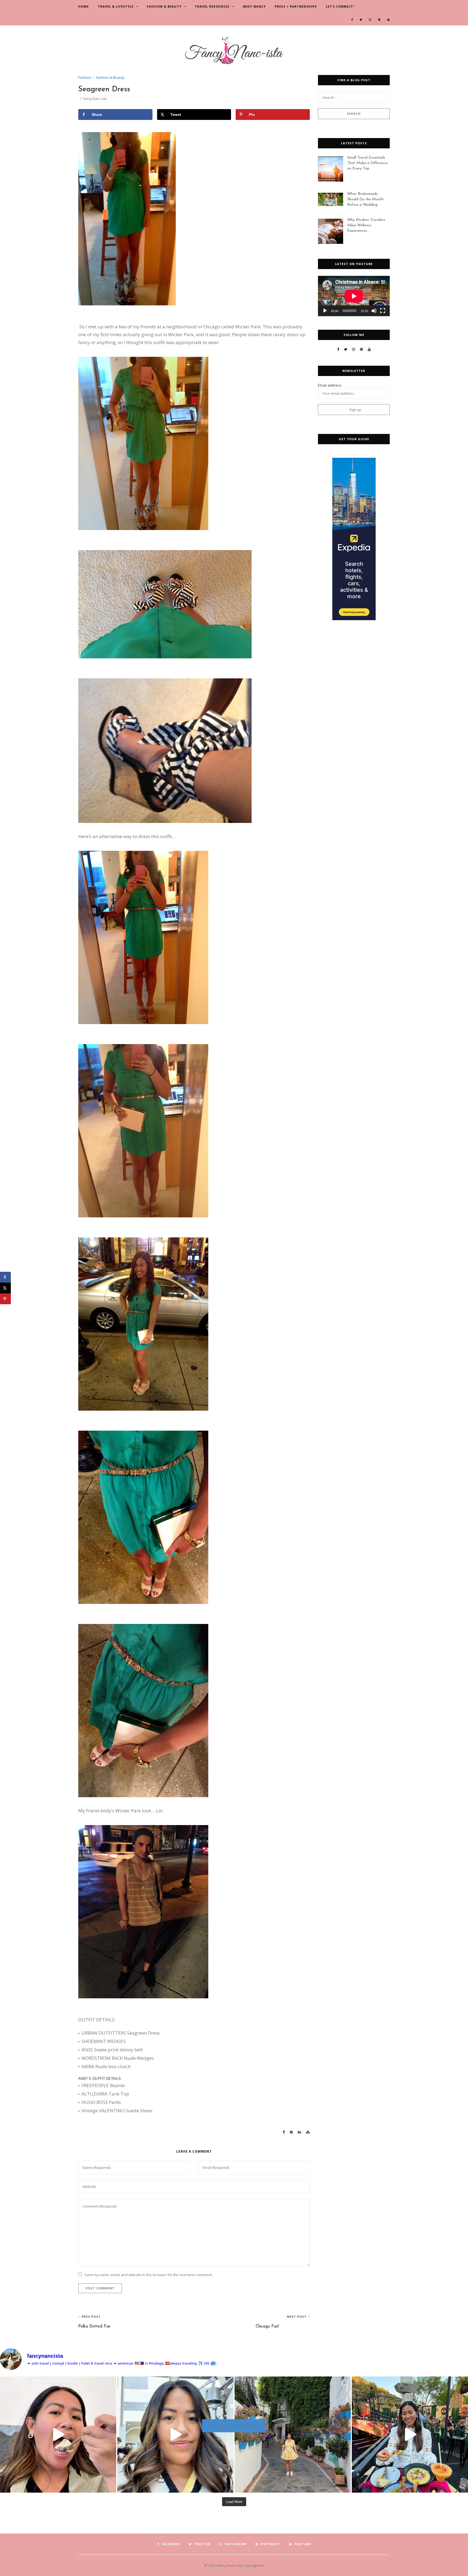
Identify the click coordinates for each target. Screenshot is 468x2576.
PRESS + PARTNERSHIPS (296, 6)
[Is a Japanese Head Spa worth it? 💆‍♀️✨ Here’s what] (175, 2435)
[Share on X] (5, 1288)
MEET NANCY (254, 6)
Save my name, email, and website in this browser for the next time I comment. (149, 2275)
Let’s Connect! (340, 6)
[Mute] (374, 311)
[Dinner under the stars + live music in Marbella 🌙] (410, 2435)
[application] (354, 296)
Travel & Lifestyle (116, 6)
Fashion (85, 77)
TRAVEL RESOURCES (212, 6)
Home (84, 6)
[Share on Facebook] (5, 1277)
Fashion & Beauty (164, 6)
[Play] (325, 311)
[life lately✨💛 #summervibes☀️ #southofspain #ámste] (293, 2435)
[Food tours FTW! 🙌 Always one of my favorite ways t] (58, 2435)
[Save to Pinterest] (5, 1299)
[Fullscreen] (383, 311)
